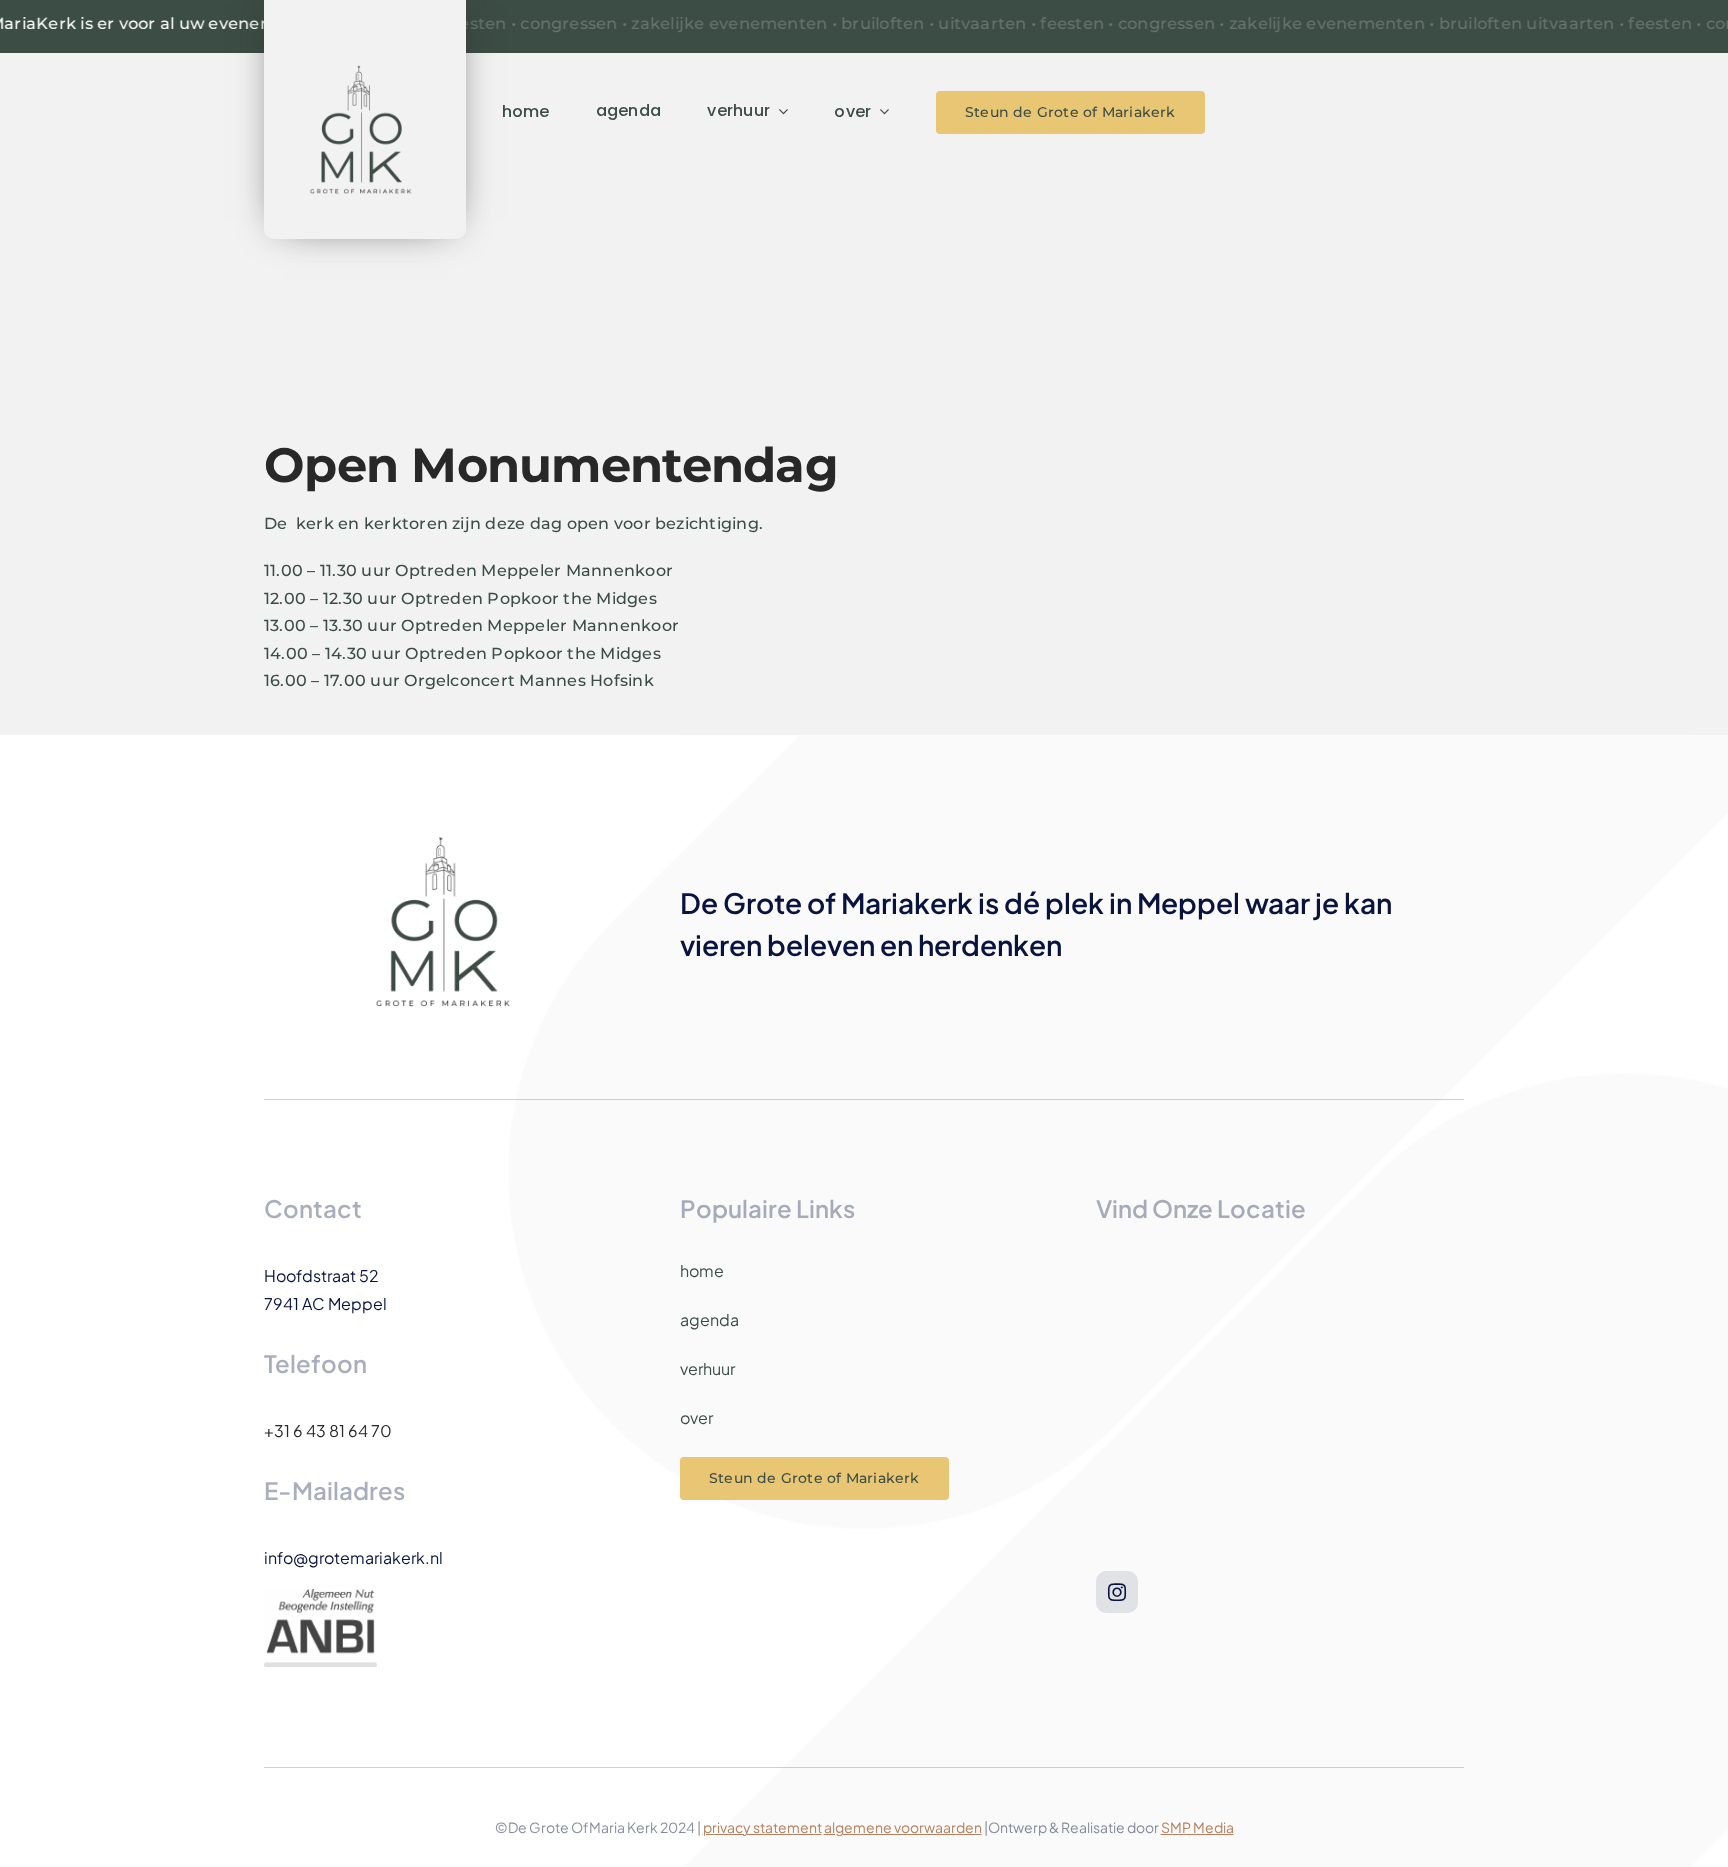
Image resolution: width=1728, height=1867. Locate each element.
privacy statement (762, 1827)
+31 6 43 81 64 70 (328, 1430)
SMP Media (1197, 1827)
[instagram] (1117, 1592)
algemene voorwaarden (903, 1827)
